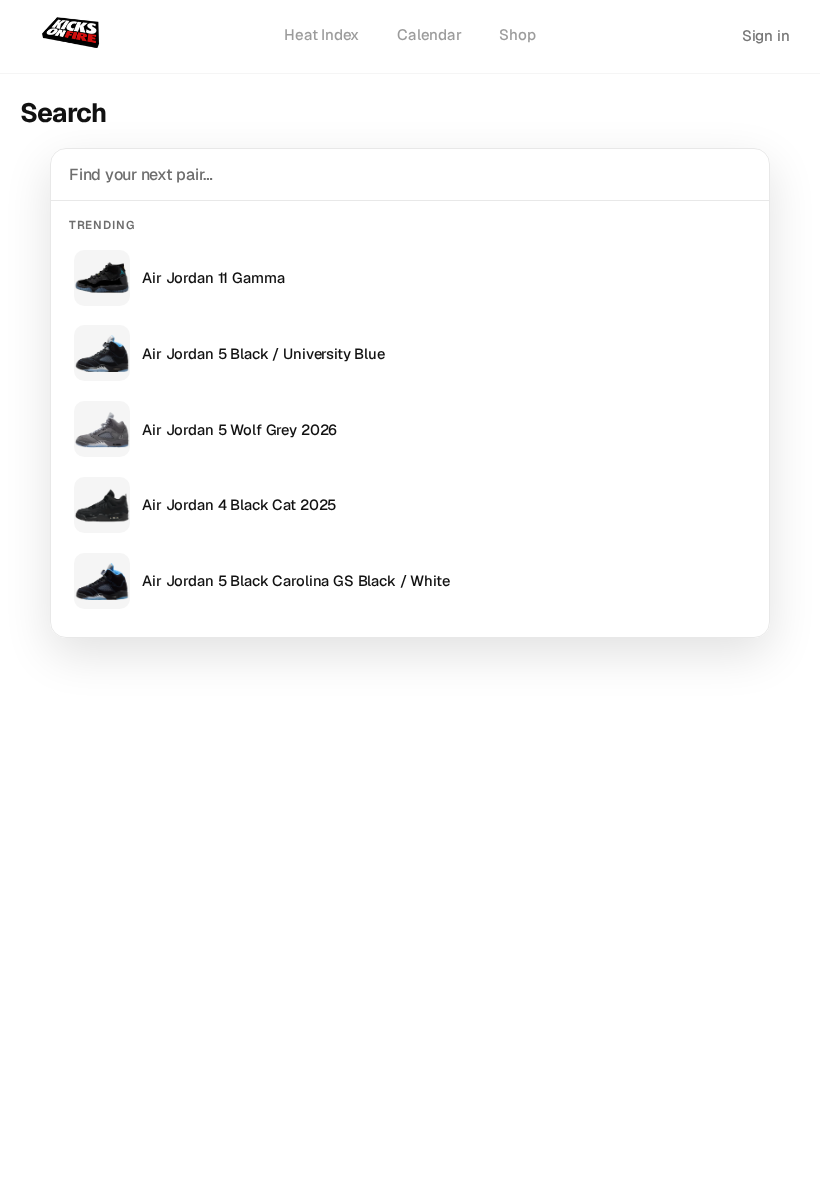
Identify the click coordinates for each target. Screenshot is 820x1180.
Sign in (766, 35)
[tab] (321, 36)
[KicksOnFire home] (74, 34)
